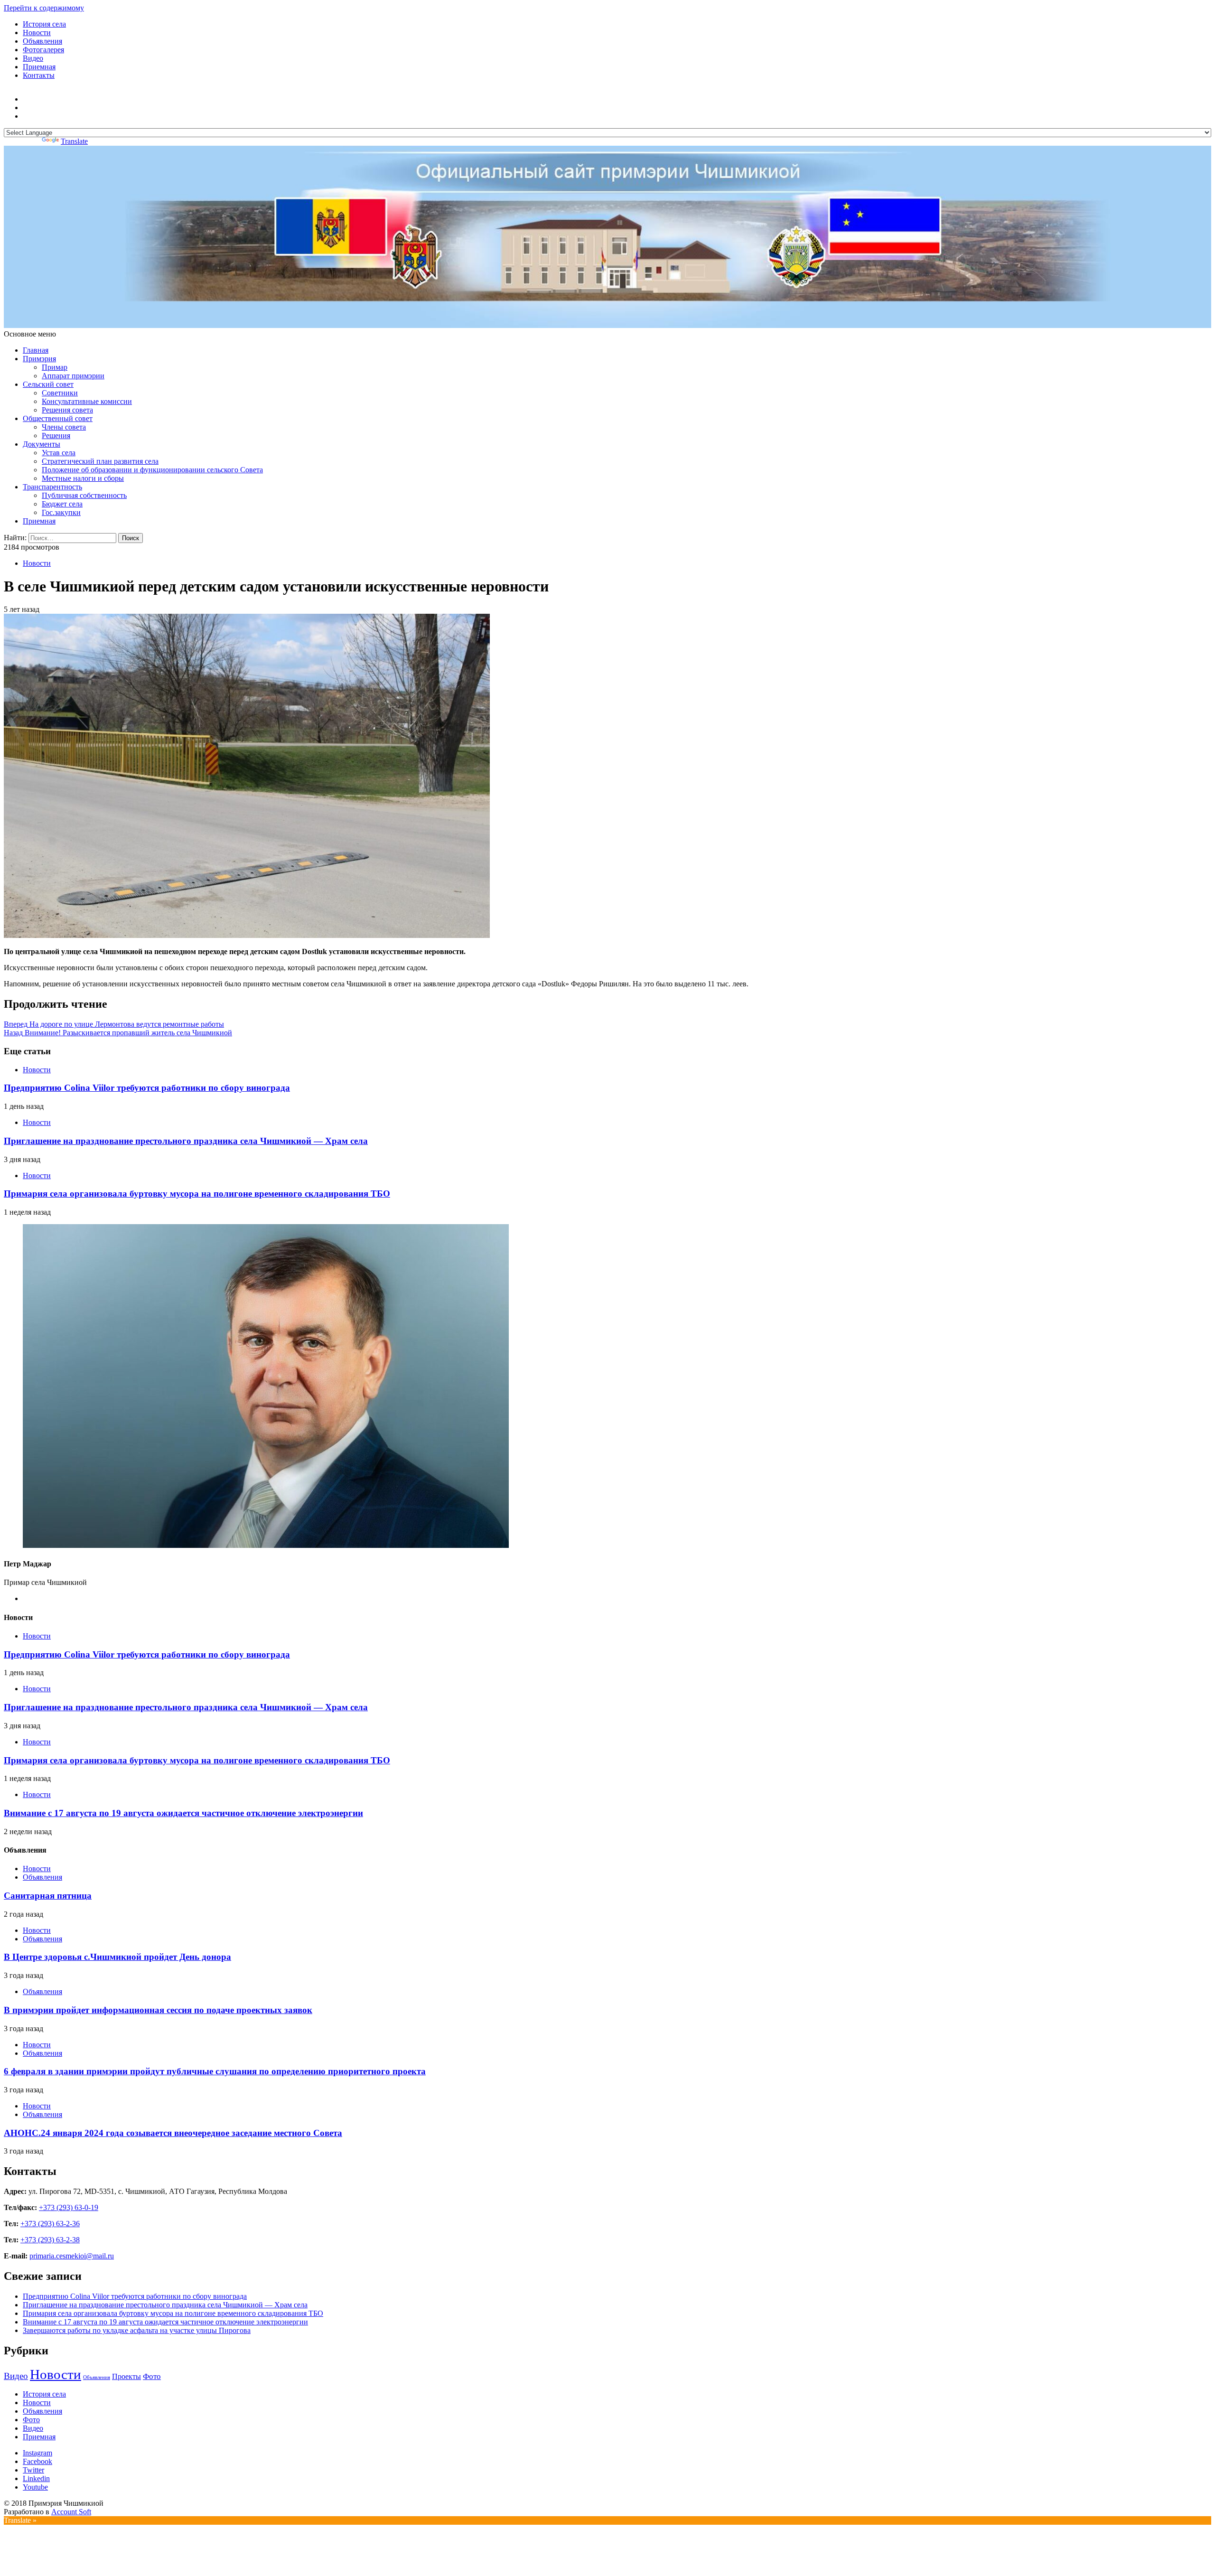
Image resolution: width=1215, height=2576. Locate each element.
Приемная (39, 67)
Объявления (42, 41)
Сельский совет (48, 384)
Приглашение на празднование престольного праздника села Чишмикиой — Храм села (186, 1141)
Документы (42, 444)
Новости (37, 33)
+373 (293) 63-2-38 (50, 2240)
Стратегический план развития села (100, 461)
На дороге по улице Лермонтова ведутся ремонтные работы (114, 1024)
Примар (55, 367)
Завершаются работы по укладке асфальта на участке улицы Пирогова (137, 2330)
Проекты (126, 2376)
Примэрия (39, 359)
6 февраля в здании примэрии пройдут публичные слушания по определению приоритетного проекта (215, 2071)
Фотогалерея (43, 50)
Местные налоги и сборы (83, 478)
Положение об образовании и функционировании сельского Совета (152, 470)
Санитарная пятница (48, 1896)
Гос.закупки (61, 512)
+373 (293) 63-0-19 (69, 2207)
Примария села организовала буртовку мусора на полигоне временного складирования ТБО (197, 1194)
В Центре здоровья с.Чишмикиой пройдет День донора (117, 1957)
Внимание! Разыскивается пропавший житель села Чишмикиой (118, 1033)
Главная (36, 350)
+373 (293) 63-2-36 (50, 2224)
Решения (56, 436)
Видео (33, 58)
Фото (152, 2376)
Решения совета (67, 410)
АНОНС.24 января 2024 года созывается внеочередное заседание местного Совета (173, 2133)
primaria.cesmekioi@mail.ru (72, 2256)
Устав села (59, 453)
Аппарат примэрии (73, 376)
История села (44, 24)
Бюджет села (62, 504)
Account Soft (71, 2512)
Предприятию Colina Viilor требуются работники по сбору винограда (147, 1088)
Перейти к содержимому (44, 8)
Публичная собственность (84, 495)
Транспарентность (52, 487)
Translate (74, 141)
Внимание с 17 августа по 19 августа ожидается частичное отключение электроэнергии (183, 1813)
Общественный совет (58, 418)
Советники (60, 393)
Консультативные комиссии (87, 401)
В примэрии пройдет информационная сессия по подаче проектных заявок (158, 2010)
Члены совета (64, 427)
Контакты (39, 75)
